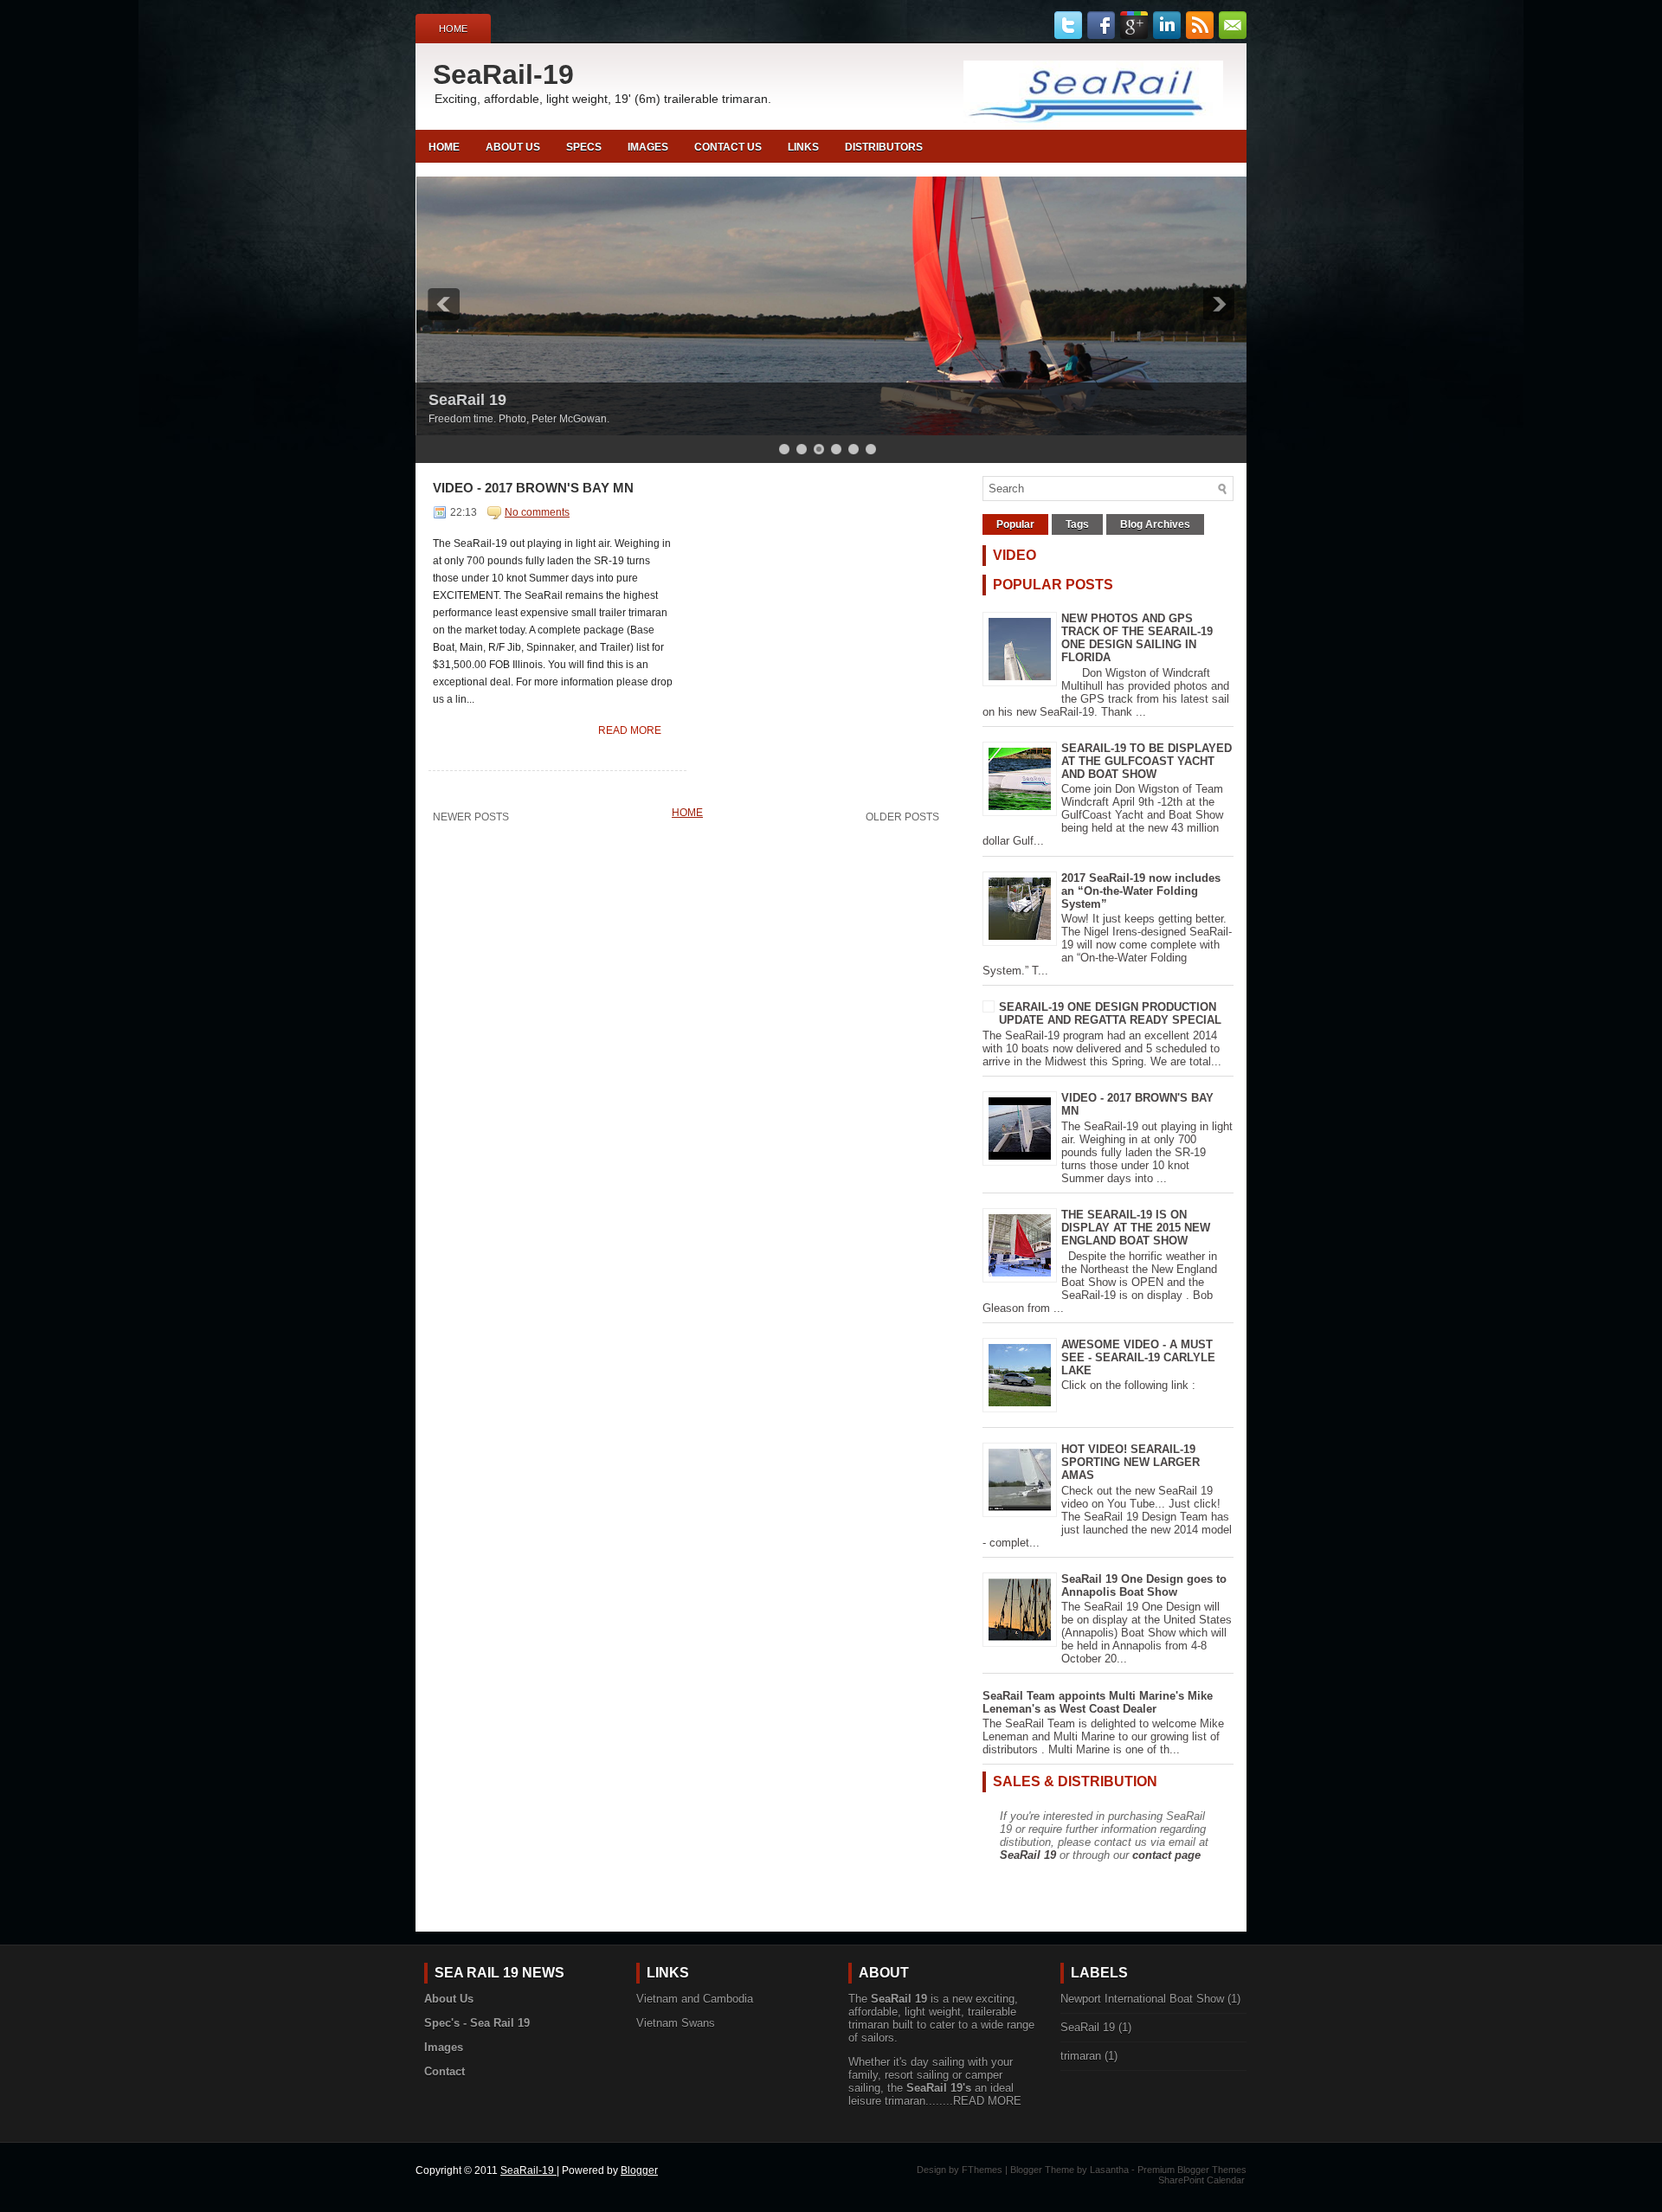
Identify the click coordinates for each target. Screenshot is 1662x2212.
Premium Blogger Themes (1192, 2170)
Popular (1015, 524)
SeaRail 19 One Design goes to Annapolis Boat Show (1144, 1585)
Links (803, 147)
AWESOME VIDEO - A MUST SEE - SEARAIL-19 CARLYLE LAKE (1138, 1357)
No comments (537, 512)
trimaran (1081, 2056)
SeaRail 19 (467, 400)
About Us (513, 147)
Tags (1077, 524)
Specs (584, 147)
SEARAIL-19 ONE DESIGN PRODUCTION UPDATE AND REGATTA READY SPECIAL (1110, 1013)
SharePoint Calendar (1201, 2180)
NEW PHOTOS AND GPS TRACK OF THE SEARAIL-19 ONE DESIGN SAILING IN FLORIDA (1137, 638)
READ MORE (987, 2101)
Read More (630, 730)
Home (453, 29)
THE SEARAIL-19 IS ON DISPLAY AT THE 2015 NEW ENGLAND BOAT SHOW (1136, 1228)
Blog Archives (1155, 524)
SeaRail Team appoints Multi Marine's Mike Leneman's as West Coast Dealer (1098, 1702)
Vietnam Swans (676, 2023)
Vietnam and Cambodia (695, 1999)
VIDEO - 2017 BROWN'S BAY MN (533, 488)
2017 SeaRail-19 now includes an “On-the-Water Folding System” (1141, 891)
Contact (444, 2071)
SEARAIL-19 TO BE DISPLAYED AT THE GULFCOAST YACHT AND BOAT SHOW (1147, 761)
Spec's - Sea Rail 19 (477, 2023)
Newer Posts (471, 817)
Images (648, 147)
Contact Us (728, 147)
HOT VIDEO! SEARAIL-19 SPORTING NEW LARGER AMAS (1131, 1462)
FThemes (982, 2170)
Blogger (639, 2170)
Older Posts (902, 817)
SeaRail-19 (503, 74)
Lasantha (1109, 2170)
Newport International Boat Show (1142, 1999)
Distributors (884, 147)
